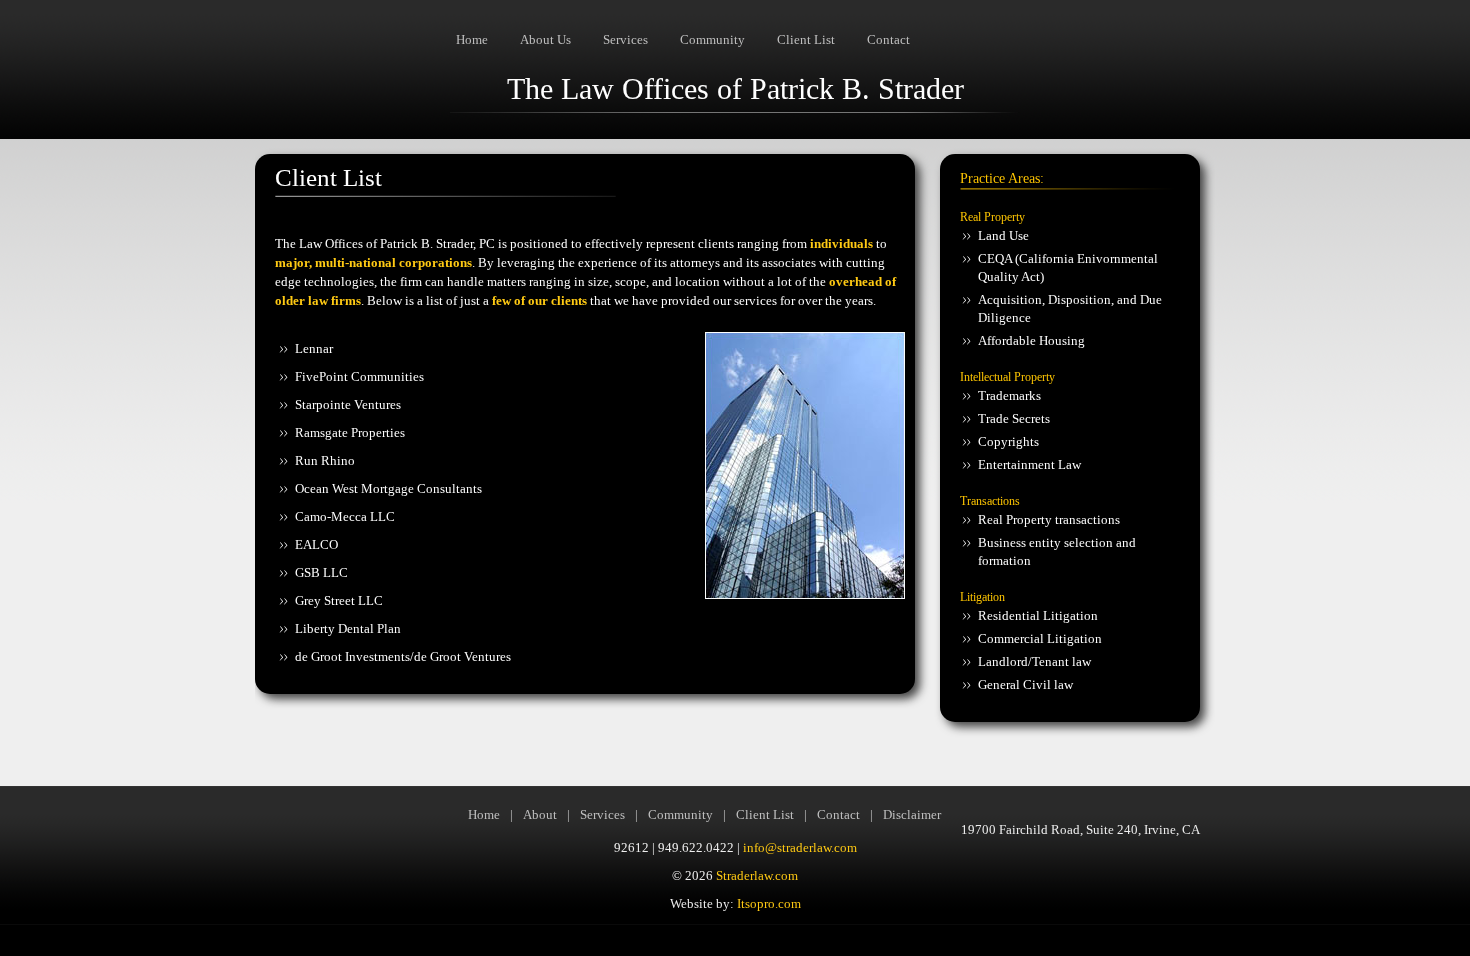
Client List (806, 39)
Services (625, 39)
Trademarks (1009, 395)
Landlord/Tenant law (1034, 661)
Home (472, 39)
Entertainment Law (1029, 464)
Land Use (1005, 235)
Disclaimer (912, 814)
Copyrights (1008, 441)
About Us (545, 39)
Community (712, 39)
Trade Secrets (1014, 418)
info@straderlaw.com (800, 847)
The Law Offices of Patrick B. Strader (735, 88)
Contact (888, 39)
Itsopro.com (769, 903)
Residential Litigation (1038, 615)
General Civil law (1025, 684)
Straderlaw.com (757, 875)
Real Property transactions (1049, 519)
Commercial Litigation (1040, 638)
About (540, 814)
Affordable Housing (1031, 340)
